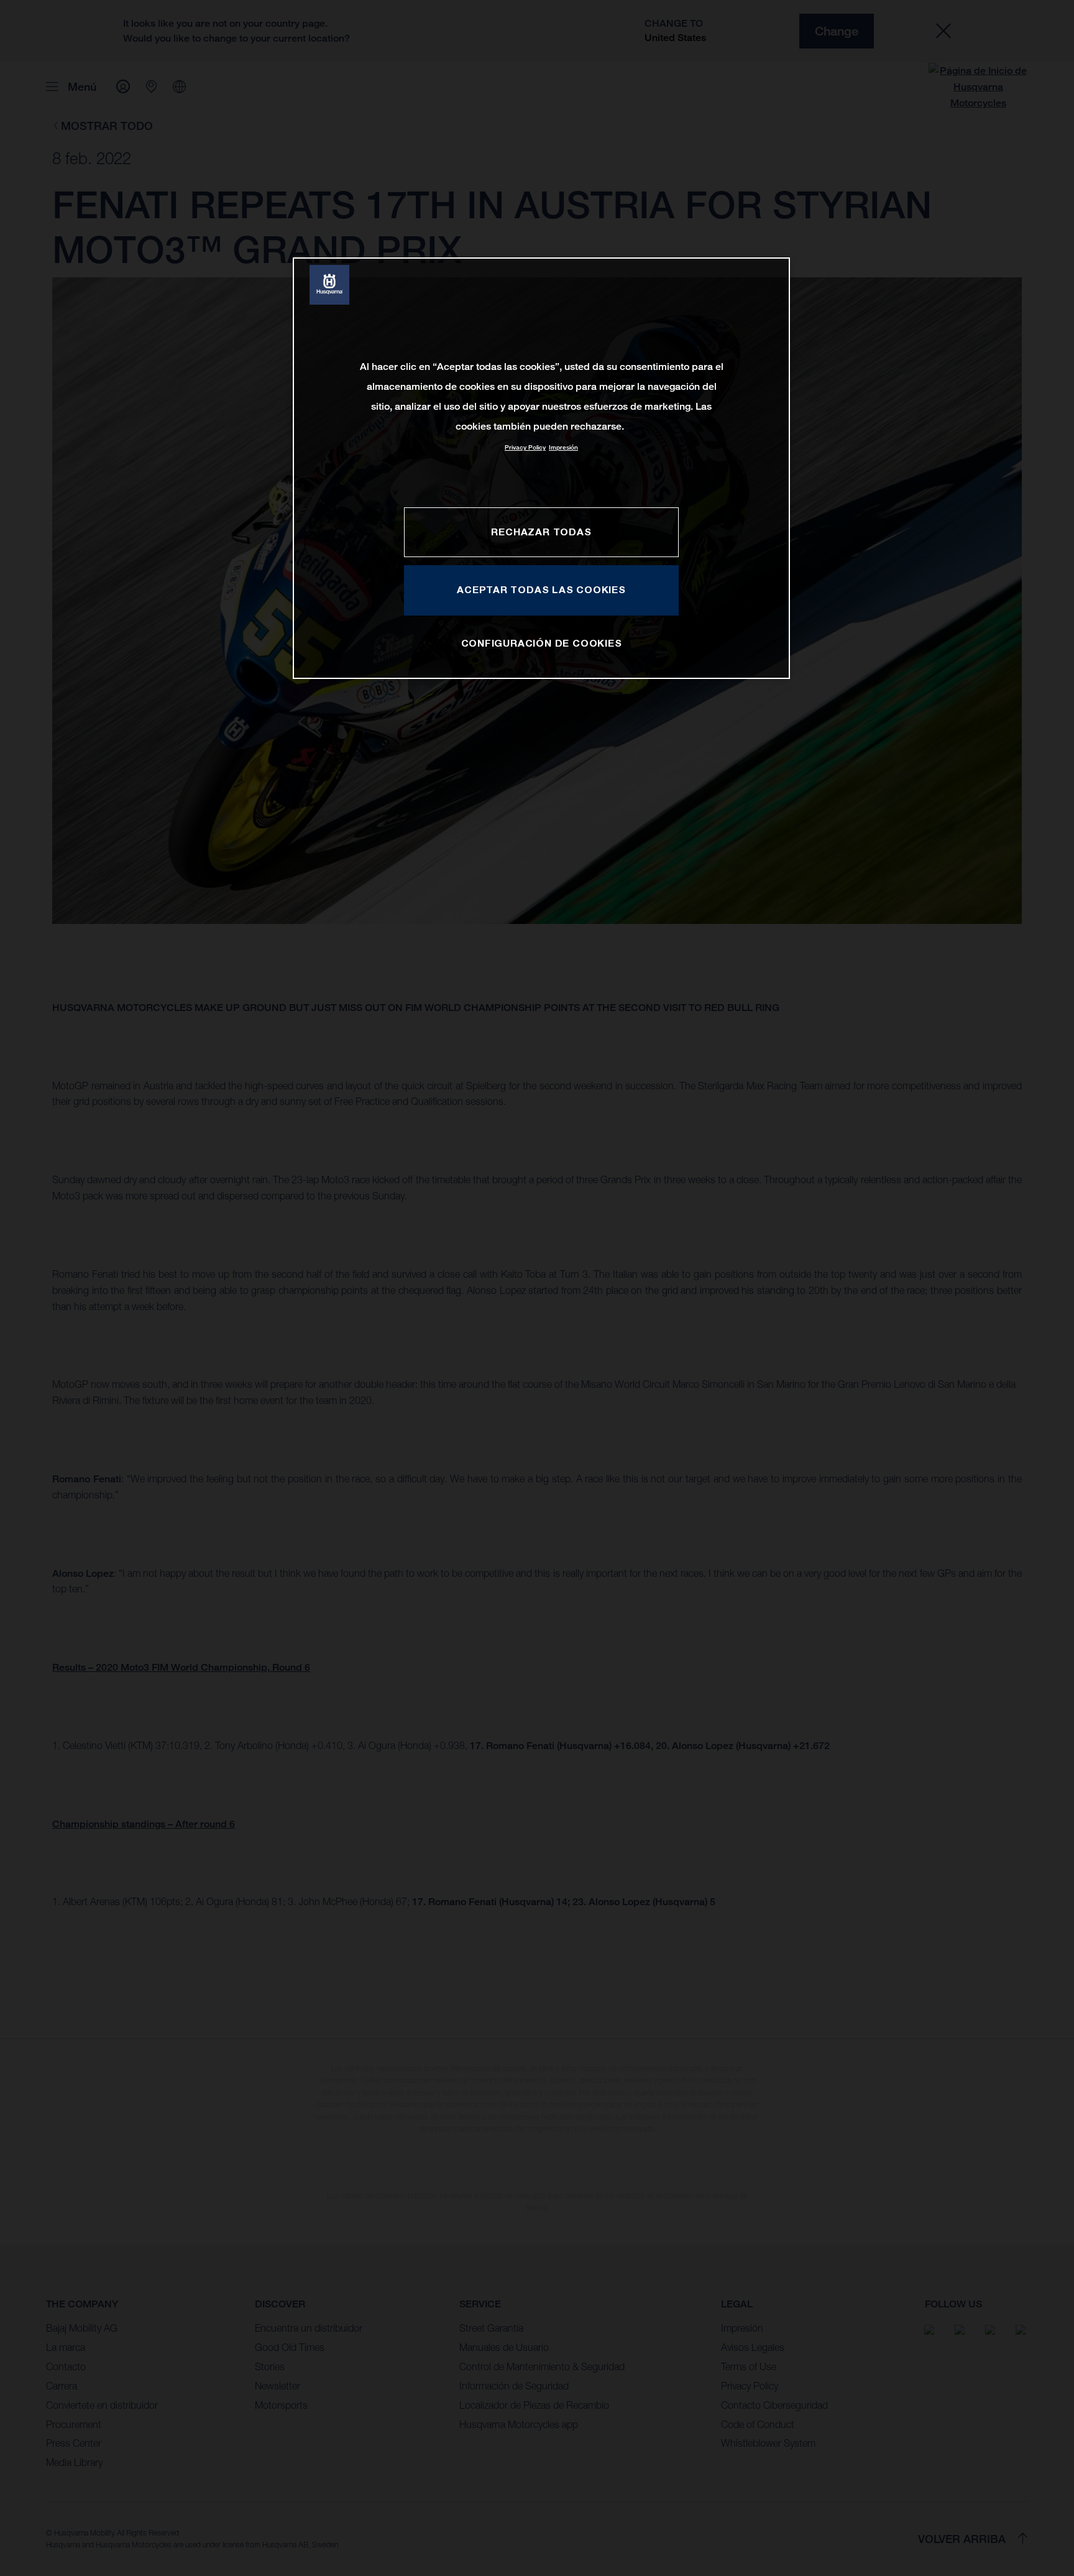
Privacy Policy (525, 447)
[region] (541, 468)
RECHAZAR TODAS (541, 532)
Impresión (563, 447)
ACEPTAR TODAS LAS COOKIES (541, 589)
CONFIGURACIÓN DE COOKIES (542, 643)
